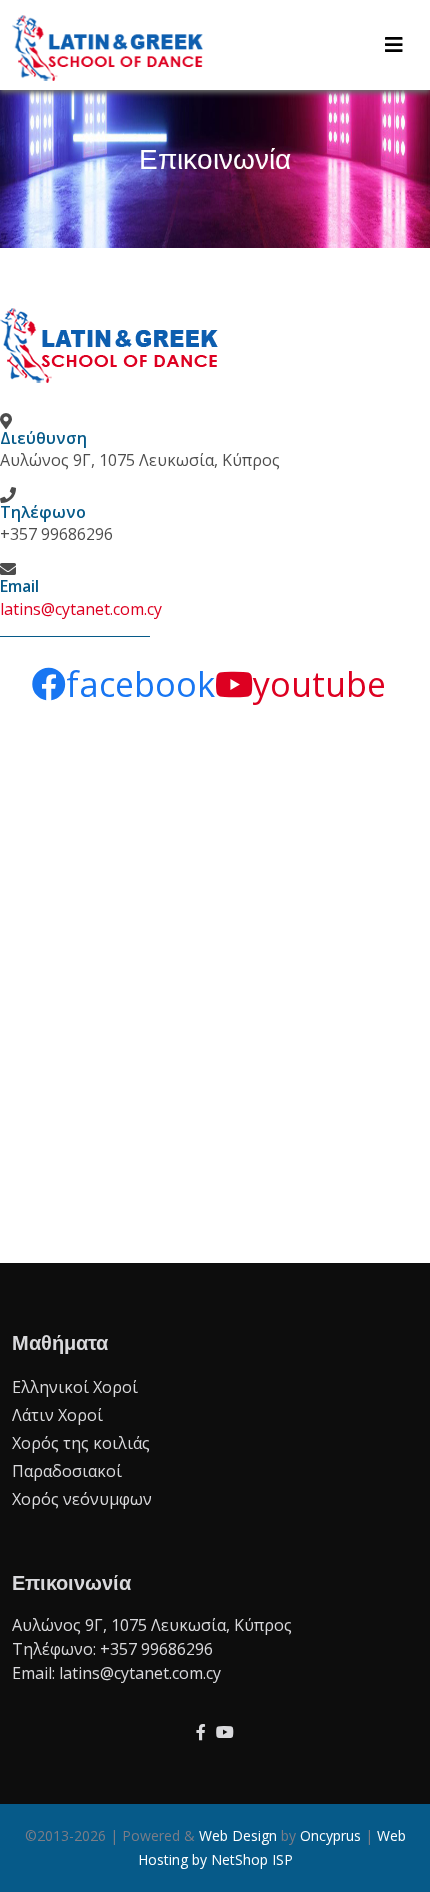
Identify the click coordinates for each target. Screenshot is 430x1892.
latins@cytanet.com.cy (81, 609)
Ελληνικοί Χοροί (75, 1387)
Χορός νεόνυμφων (82, 1499)
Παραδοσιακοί (67, 1471)
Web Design (238, 1835)
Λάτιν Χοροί (57, 1415)
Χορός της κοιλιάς (81, 1443)
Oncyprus (330, 1835)
